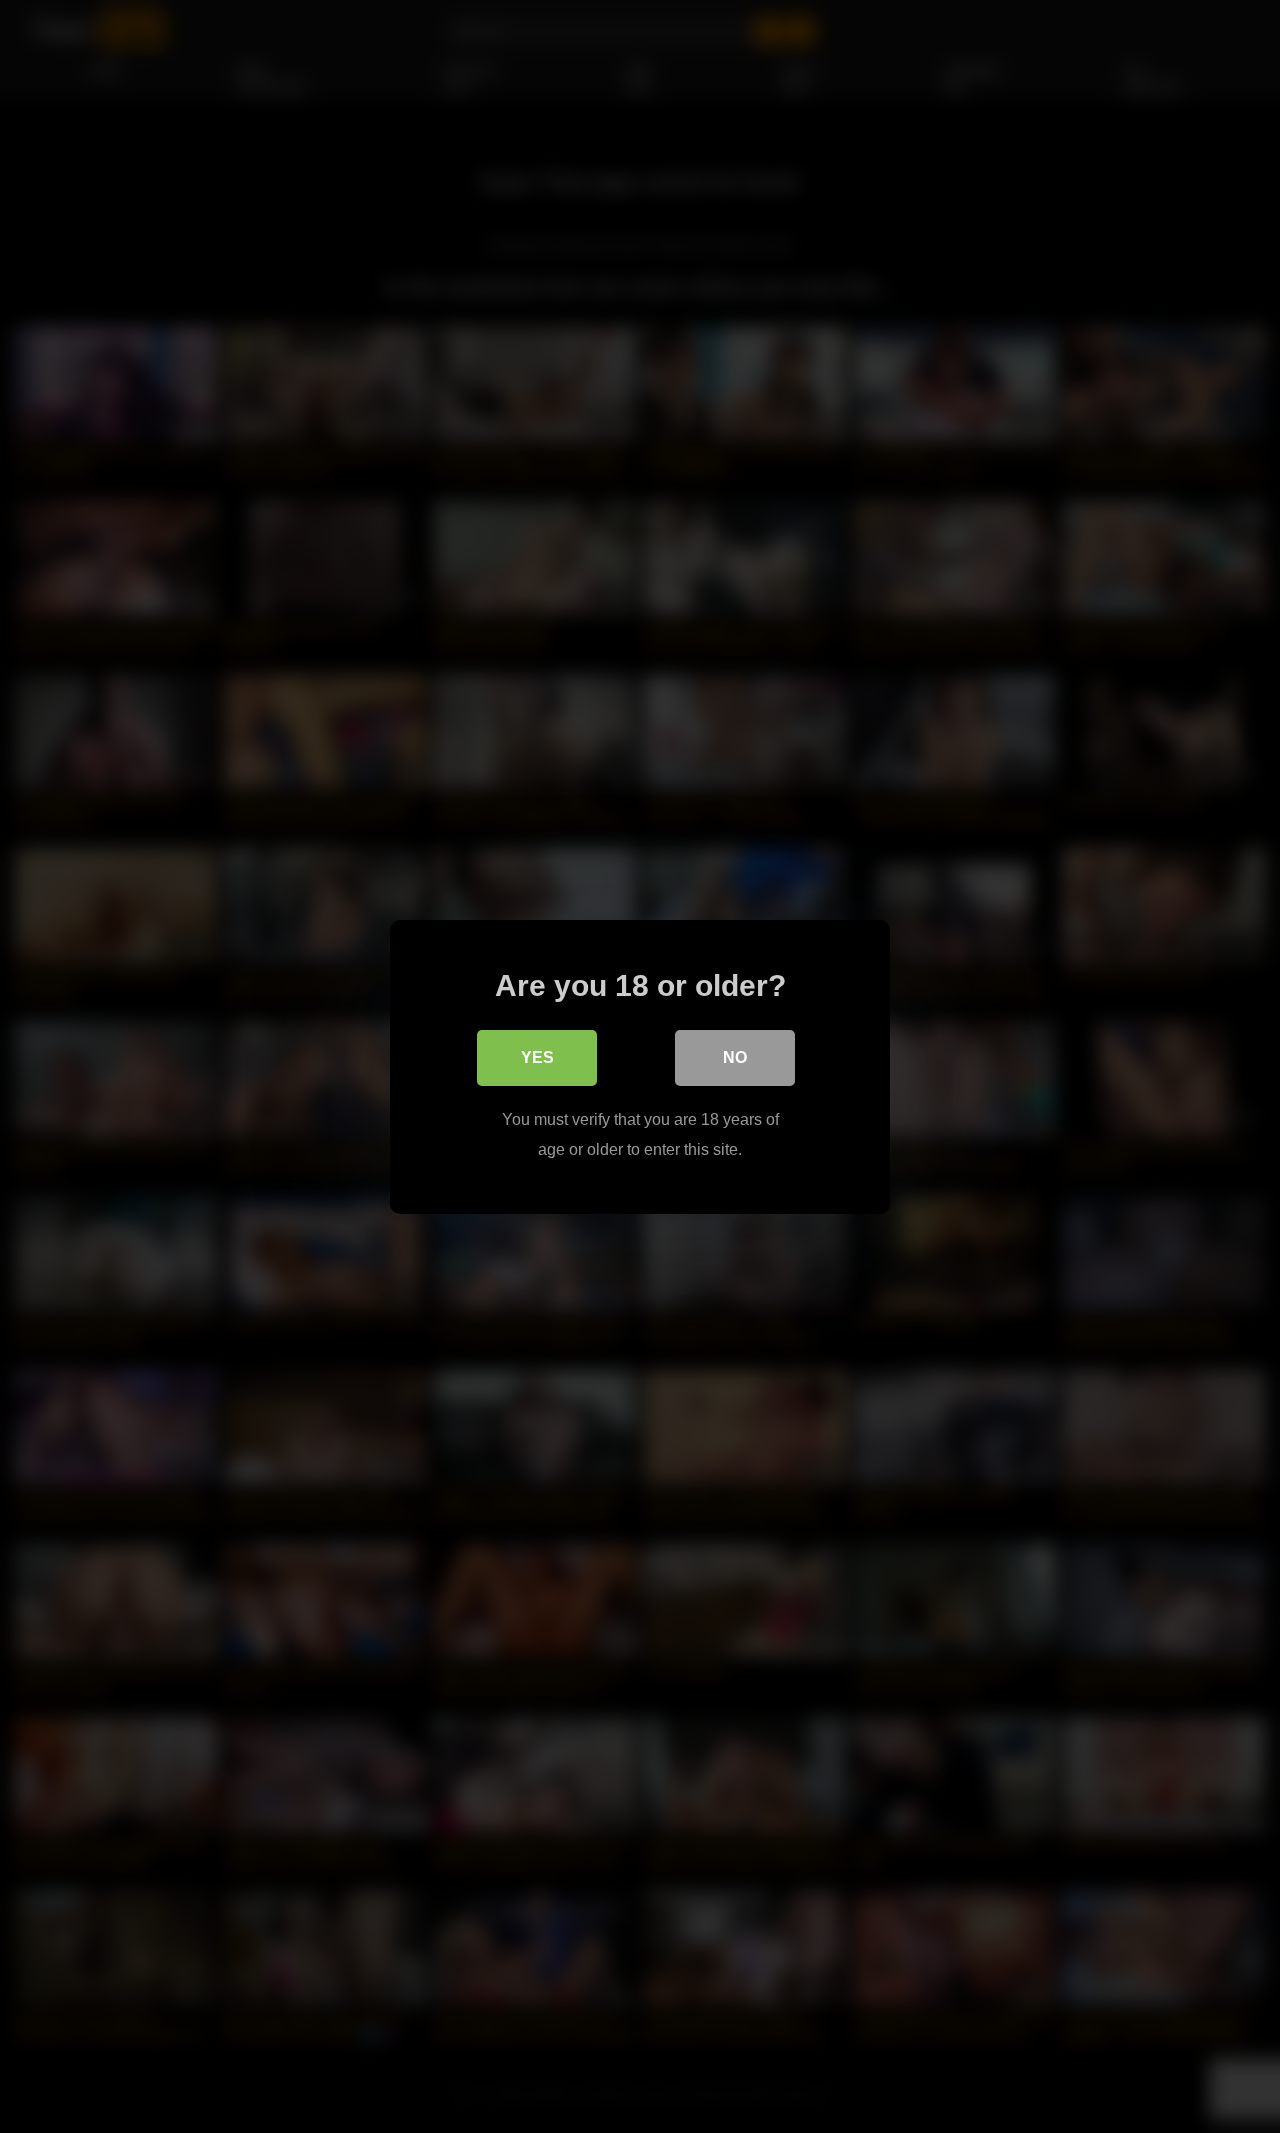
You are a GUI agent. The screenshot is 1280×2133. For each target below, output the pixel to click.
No (735, 1056)
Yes (537, 1056)
